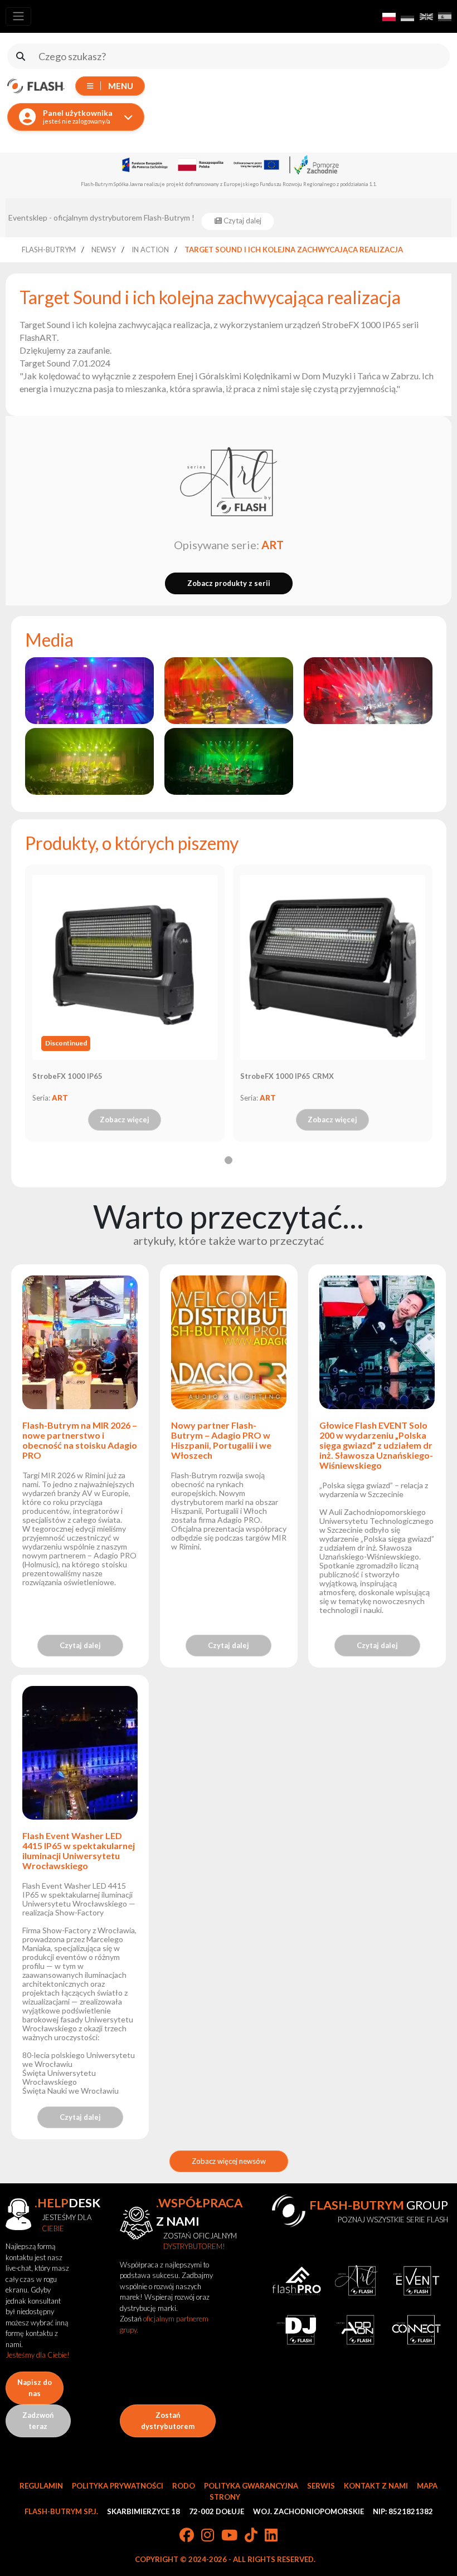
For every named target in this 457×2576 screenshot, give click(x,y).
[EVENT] (416, 2281)
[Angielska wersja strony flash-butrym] (426, 17)
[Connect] (416, 2330)
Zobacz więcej (125, 1120)
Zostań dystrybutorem (168, 2421)
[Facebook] (187, 2536)
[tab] (229, 1160)
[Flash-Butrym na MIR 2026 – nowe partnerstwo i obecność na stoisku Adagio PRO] (80, 1348)
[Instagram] (208, 2536)
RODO (184, 2486)
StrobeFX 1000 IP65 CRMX (287, 1076)
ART (273, 545)
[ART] (229, 483)
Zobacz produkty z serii (229, 583)
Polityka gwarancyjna (251, 2486)
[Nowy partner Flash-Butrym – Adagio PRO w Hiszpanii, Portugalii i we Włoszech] (229, 1348)
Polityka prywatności (118, 2486)
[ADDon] (356, 2330)
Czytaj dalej (80, 1645)
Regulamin (41, 2486)
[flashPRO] (296, 2281)
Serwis (321, 2486)
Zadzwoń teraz (38, 2421)
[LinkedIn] (271, 2536)
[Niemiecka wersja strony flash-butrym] (407, 17)
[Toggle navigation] (18, 16)
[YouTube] (229, 2536)
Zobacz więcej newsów (229, 2161)
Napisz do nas (35, 2388)
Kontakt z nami (376, 2486)
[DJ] (296, 2330)
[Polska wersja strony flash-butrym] (389, 17)
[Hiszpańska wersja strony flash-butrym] (445, 17)
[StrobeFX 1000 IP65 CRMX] (333, 967)
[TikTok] (251, 2536)
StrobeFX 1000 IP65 (67, 1076)
